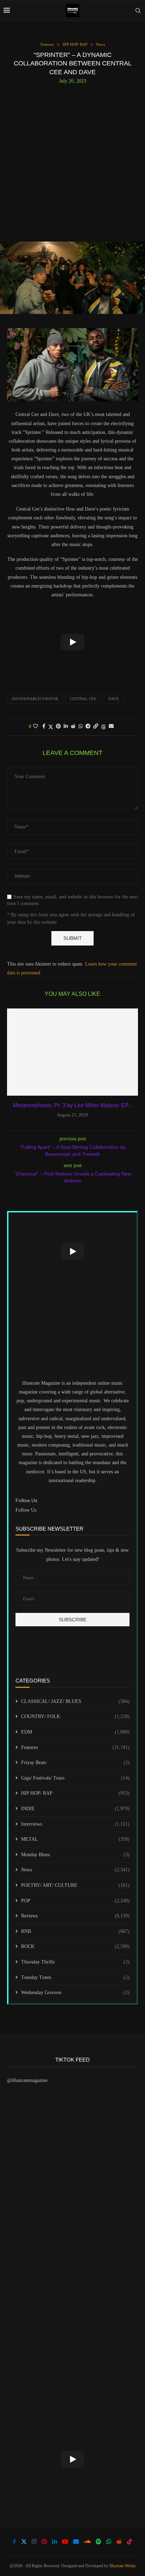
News (75, 1870)
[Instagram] (34, 2542)
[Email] (76, 2542)
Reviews (75, 1916)
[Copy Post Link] (96, 726)
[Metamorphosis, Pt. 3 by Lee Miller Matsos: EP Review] (72, 1052)
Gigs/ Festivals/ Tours (75, 1778)
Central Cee (83, 699)
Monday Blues (75, 1855)
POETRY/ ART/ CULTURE (75, 1885)
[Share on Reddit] (73, 726)
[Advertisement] (72, 160)
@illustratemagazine (27, 2080)
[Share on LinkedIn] (66, 726)
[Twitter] (24, 2542)
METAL (75, 1839)
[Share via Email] (111, 726)
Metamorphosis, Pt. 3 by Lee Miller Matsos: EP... (73, 1105)
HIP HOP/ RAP (75, 1793)
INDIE (75, 1809)
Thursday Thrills (75, 1962)
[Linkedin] (55, 2542)
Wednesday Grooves (75, 1992)
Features (75, 1747)
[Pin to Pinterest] (58, 726)
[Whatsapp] (109, 2542)
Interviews (75, 1824)
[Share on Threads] (103, 727)
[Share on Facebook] (44, 726)
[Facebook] (14, 2542)
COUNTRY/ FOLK (75, 1716)
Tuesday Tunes (75, 1977)
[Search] (138, 11)
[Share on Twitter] (51, 727)
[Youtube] (65, 2542)
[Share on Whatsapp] (81, 726)
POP (75, 1901)
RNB (75, 1931)
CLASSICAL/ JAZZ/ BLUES (75, 1701)
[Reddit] (119, 2542)
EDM (75, 1732)
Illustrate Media (122, 2566)
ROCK (75, 1946)
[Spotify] (99, 2542)
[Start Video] (72, 642)
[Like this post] (36, 726)
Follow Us (26, 1510)
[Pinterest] (44, 2542)
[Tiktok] (130, 2542)
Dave (114, 699)
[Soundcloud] (87, 2542)
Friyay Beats (75, 1763)
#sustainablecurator (35, 699)
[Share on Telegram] (88, 726)
